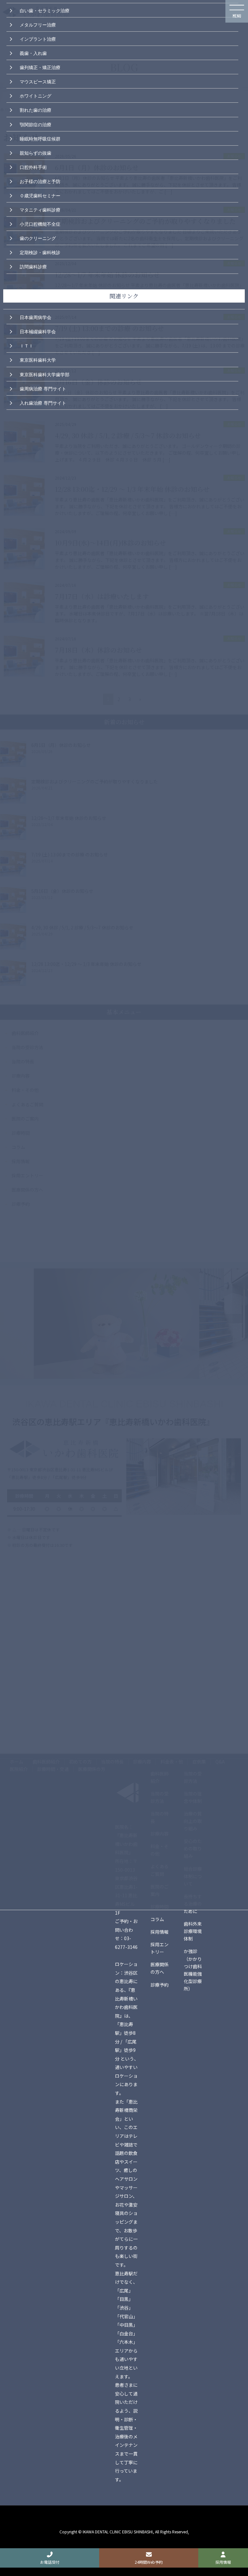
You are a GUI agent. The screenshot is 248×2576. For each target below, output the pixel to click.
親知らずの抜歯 (36, 152)
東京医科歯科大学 (38, 359)
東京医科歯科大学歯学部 (45, 374)
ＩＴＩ (26, 345)
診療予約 (160, 1985)
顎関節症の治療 (36, 124)
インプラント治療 (38, 38)
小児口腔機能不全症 (40, 223)
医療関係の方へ (160, 1968)
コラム (157, 1919)
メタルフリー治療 (38, 24)
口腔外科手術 (33, 167)
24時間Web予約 (149, 2562)
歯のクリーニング (38, 238)
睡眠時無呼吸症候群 (40, 138)
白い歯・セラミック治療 (45, 10)
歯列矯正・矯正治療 (40, 67)
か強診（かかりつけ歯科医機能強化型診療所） (193, 1970)
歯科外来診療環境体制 (193, 1931)
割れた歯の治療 (36, 109)
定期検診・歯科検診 (40, 252)
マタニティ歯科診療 (40, 209)
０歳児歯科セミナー (40, 195)
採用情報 (160, 1932)
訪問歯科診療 (33, 266)
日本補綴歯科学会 (38, 331)
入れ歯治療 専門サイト (43, 402)
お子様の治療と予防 (40, 181)
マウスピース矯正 (38, 81)
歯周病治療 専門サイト (43, 388)
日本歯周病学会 (36, 317)
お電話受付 (50, 2562)
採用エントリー (160, 1948)
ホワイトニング (36, 95)
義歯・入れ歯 (33, 53)
